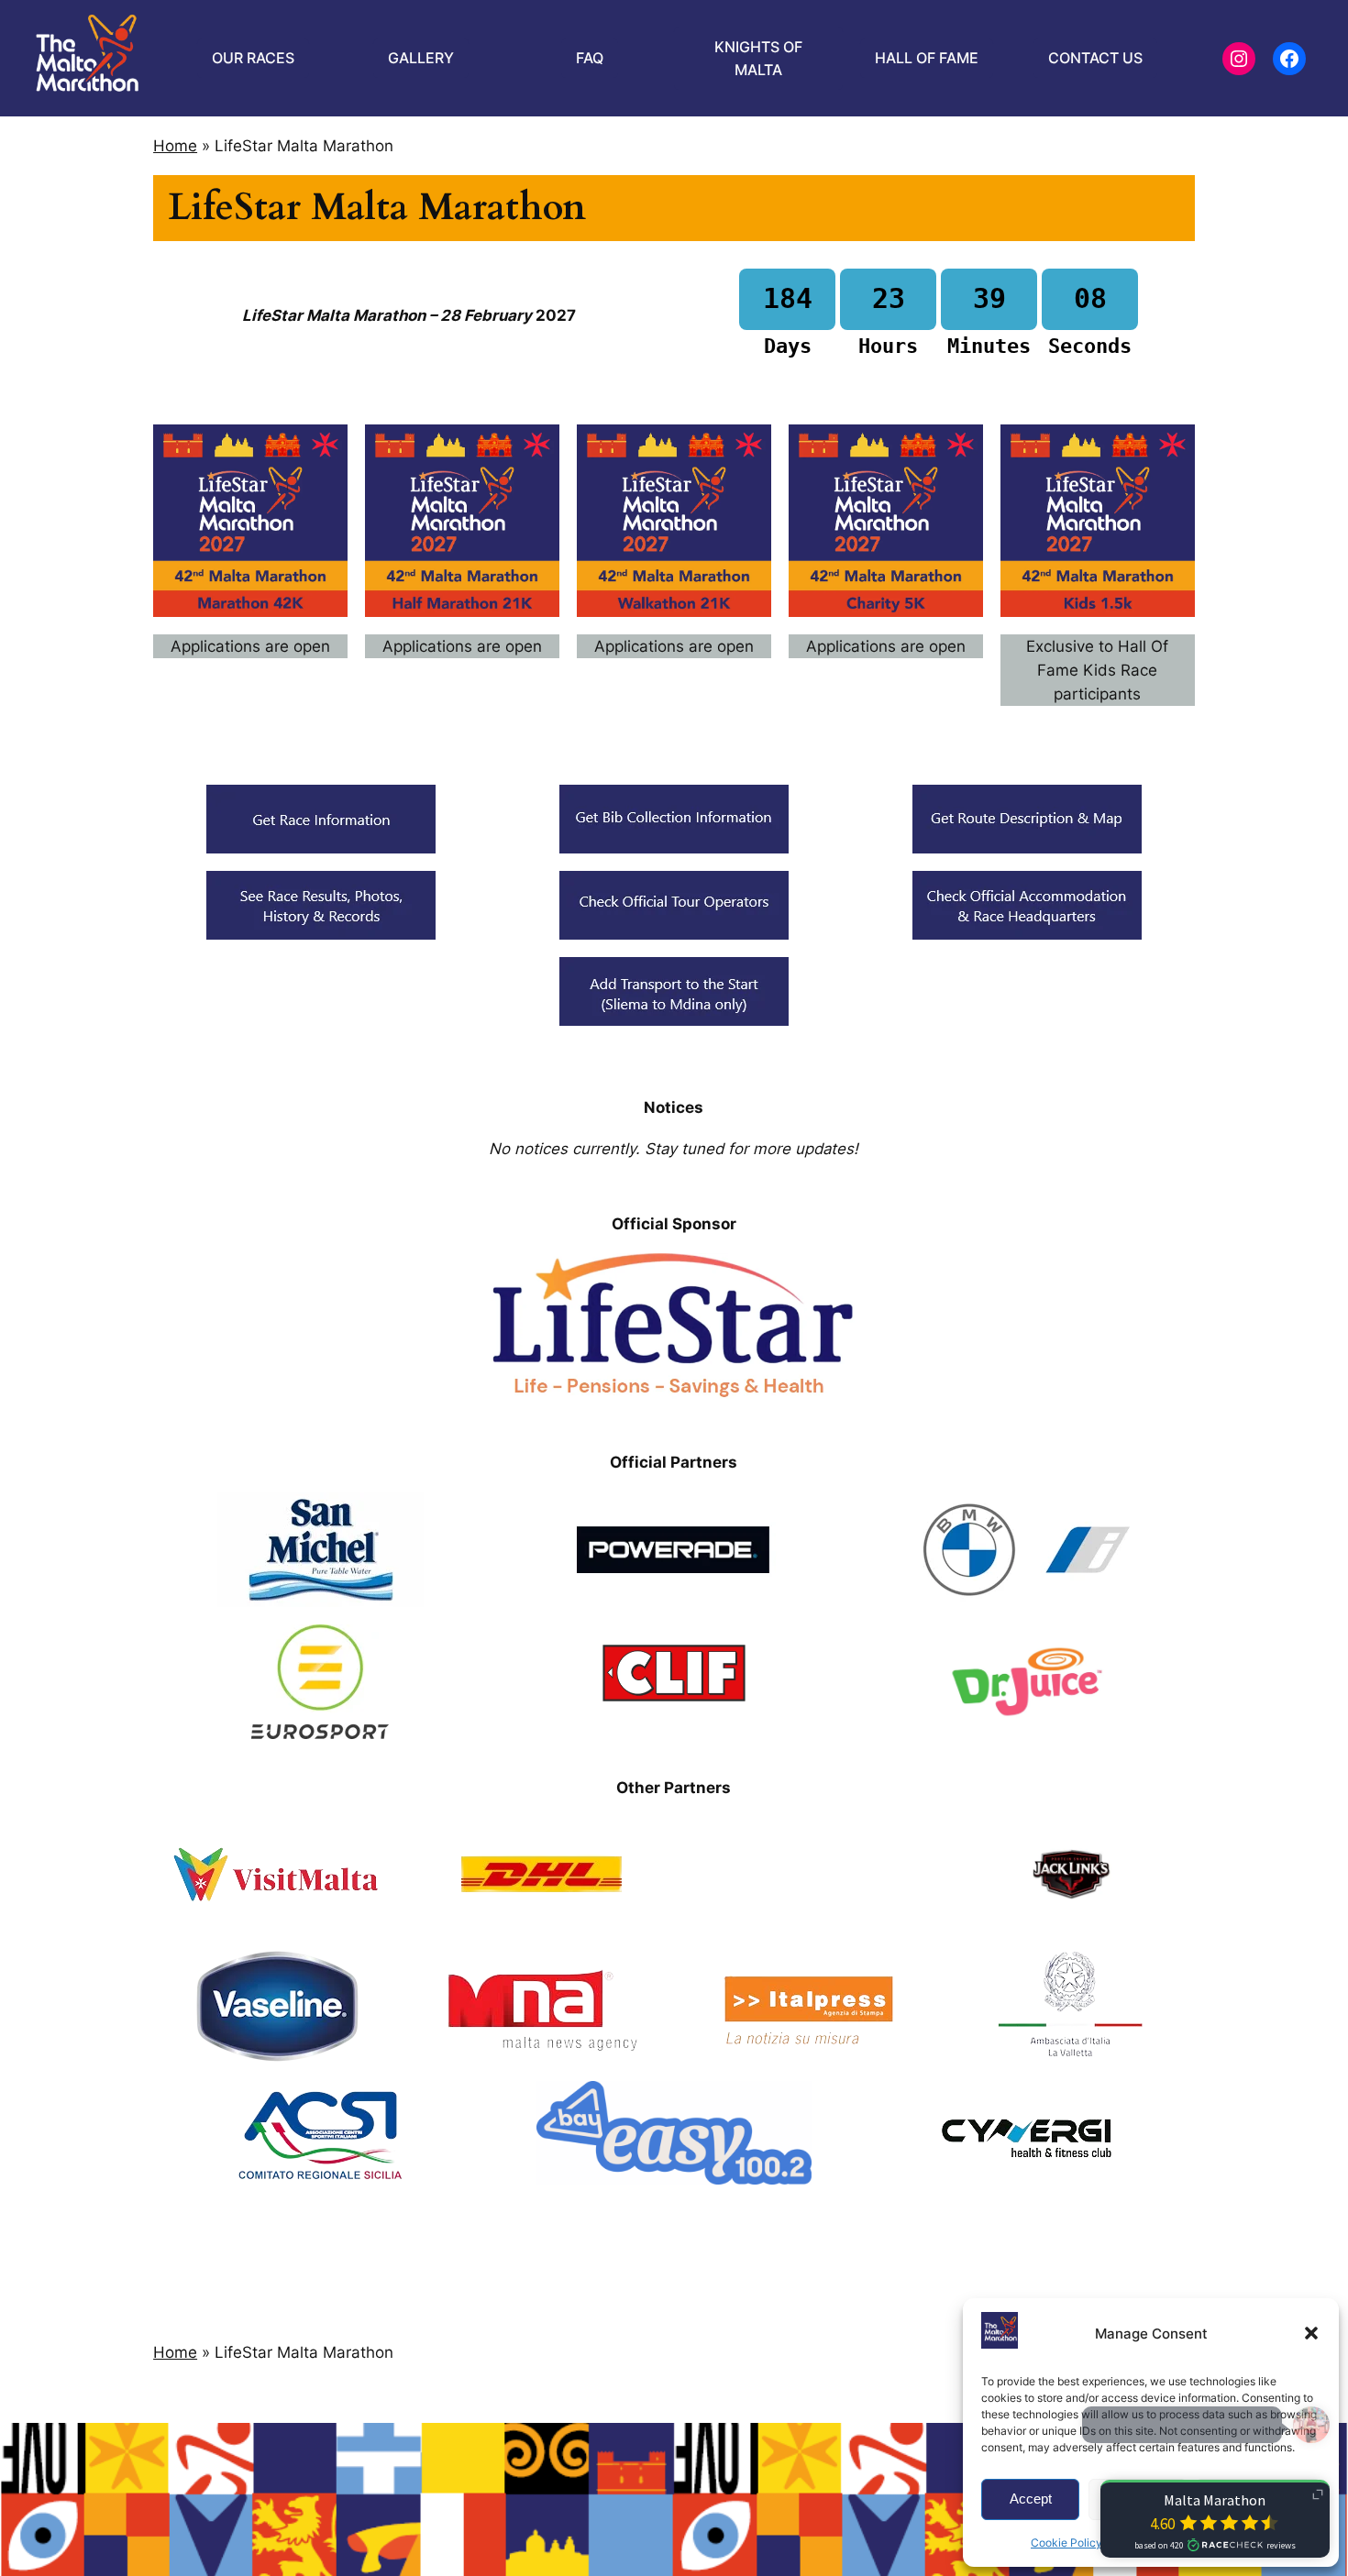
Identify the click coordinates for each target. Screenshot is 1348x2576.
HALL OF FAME (927, 58)
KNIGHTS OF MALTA (758, 58)
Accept (1031, 2499)
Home (175, 146)
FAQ (590, 58)
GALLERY (421, 58)
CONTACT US (1095, 58)
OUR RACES (253, 58)
